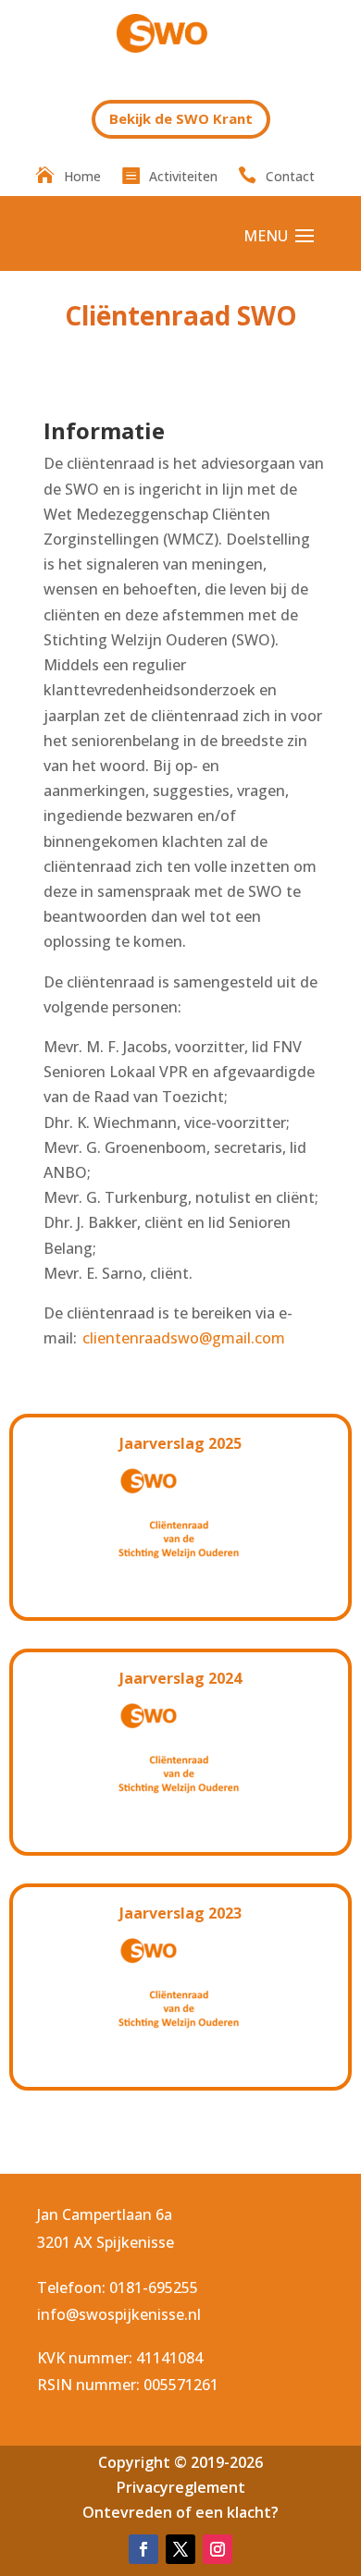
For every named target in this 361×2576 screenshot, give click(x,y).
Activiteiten (183, 178)
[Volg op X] (180, 2549)
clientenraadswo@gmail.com (184, 1338)
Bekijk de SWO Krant (181, 118)
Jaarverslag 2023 (180, 1913)
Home (82, 178)
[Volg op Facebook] (143, 2549)
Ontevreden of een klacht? (180, 2512)
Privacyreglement (181, 2487)
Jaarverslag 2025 (180, 1443)
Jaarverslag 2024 (180, 1678)
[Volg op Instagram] (218, 2549)
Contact (290, 178)
